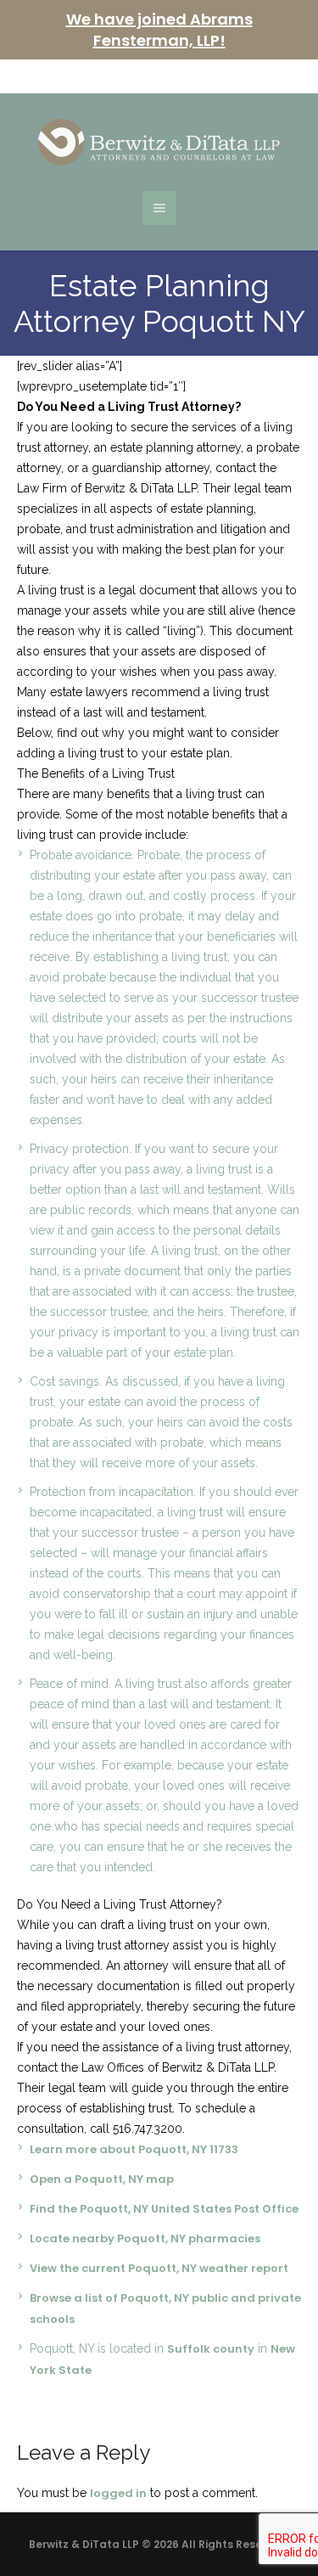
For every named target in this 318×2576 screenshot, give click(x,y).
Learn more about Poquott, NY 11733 (134, 2149)
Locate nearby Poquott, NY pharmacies (145, 2239)
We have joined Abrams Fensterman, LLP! (159, 30)
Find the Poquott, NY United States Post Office (164, 2209)
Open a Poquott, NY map (102, 2179)
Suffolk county (211, 2349)
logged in (118, 2493)
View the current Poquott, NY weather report (159, 2268)
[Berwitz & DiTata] (159, 142)
